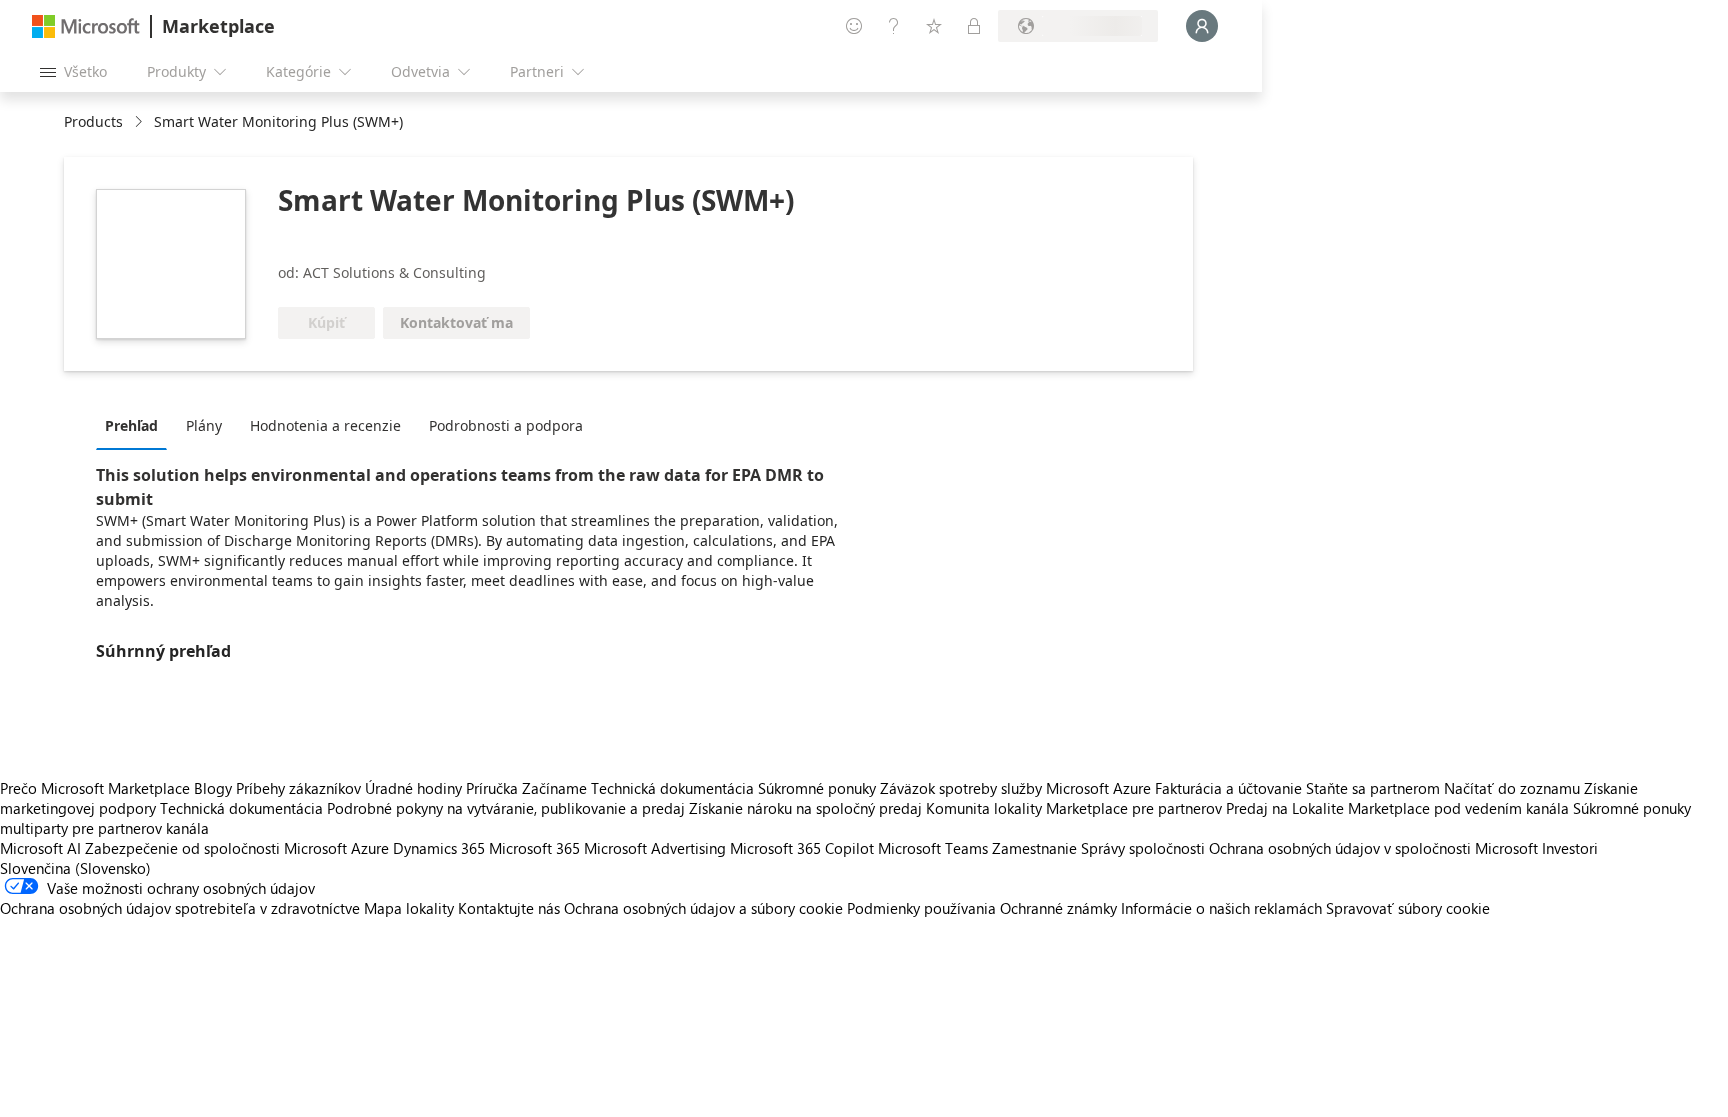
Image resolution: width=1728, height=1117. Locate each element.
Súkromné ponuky (817, 788)
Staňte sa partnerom (1373, 788)
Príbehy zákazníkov (298, 788)
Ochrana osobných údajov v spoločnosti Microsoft (1373, 848)
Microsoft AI (40, 848)
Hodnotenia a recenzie (325, 425)
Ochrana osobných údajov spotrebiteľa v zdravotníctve (180, 908)
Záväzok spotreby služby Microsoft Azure (1017, 788)
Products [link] (93, 121)
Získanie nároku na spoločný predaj (805, 808)
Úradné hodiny (413, 788)
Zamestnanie (1034, 848)
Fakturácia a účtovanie (1228, 788)
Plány (204, 425)
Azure (370, 848)
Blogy (213, 788)
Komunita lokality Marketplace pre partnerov (1074, 808)
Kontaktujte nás (509, 908)
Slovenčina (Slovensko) (75, 868)
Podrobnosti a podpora (506, 425)
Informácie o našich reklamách (1221, 908)
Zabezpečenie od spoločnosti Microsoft (216, 848)
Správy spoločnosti (1143, 848)
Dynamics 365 (439, 848)
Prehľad (131, 425)
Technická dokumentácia (672, 788)
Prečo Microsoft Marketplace (95, 788)
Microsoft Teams (933, 848)
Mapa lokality (409, 908)
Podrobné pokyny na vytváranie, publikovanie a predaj (506, 808)
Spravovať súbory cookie (1408, 908)
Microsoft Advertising (655, 848)
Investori (1570, 848)
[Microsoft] (86, 26)
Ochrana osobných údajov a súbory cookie (703, 908)
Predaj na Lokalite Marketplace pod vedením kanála (1397, 808)
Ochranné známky (1058, 908)
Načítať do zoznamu (1512, 788)
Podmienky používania (921, 908)
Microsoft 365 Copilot (802, 848)
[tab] (136, 425)
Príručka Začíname (526, 788)
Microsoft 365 (534, 848)
